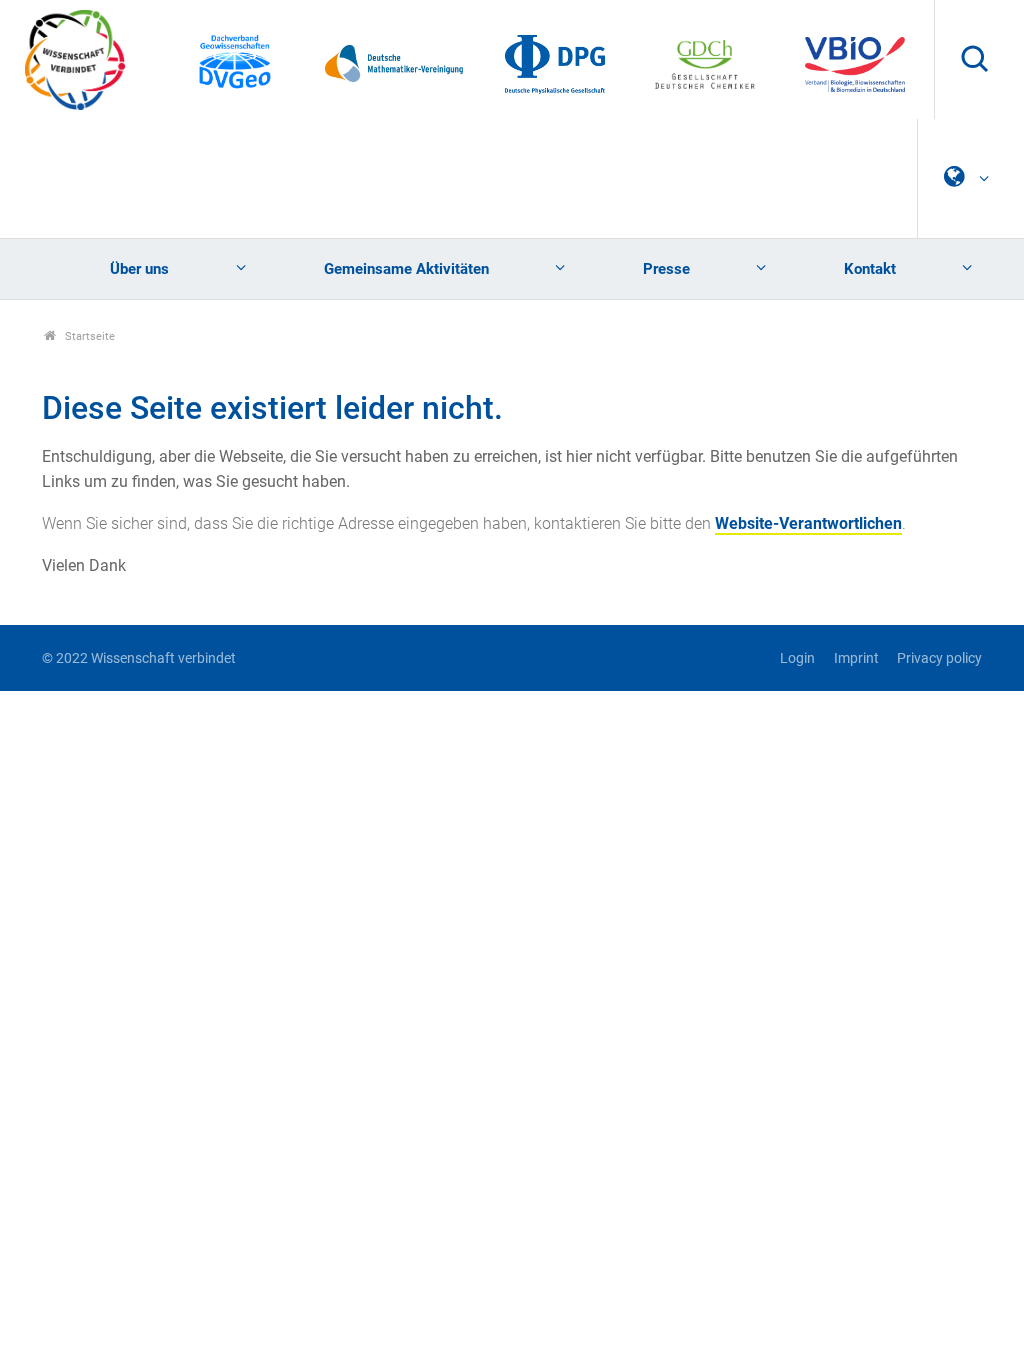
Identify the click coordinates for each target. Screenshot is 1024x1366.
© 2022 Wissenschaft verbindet (139, 658)
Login (797, 658)
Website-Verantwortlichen (808, 523)
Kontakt (870, 269)
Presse (666, 269)
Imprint (856, 658)
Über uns (139, 269)
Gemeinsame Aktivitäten (406, 269)
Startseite (88, 336)
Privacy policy (939, 658)
